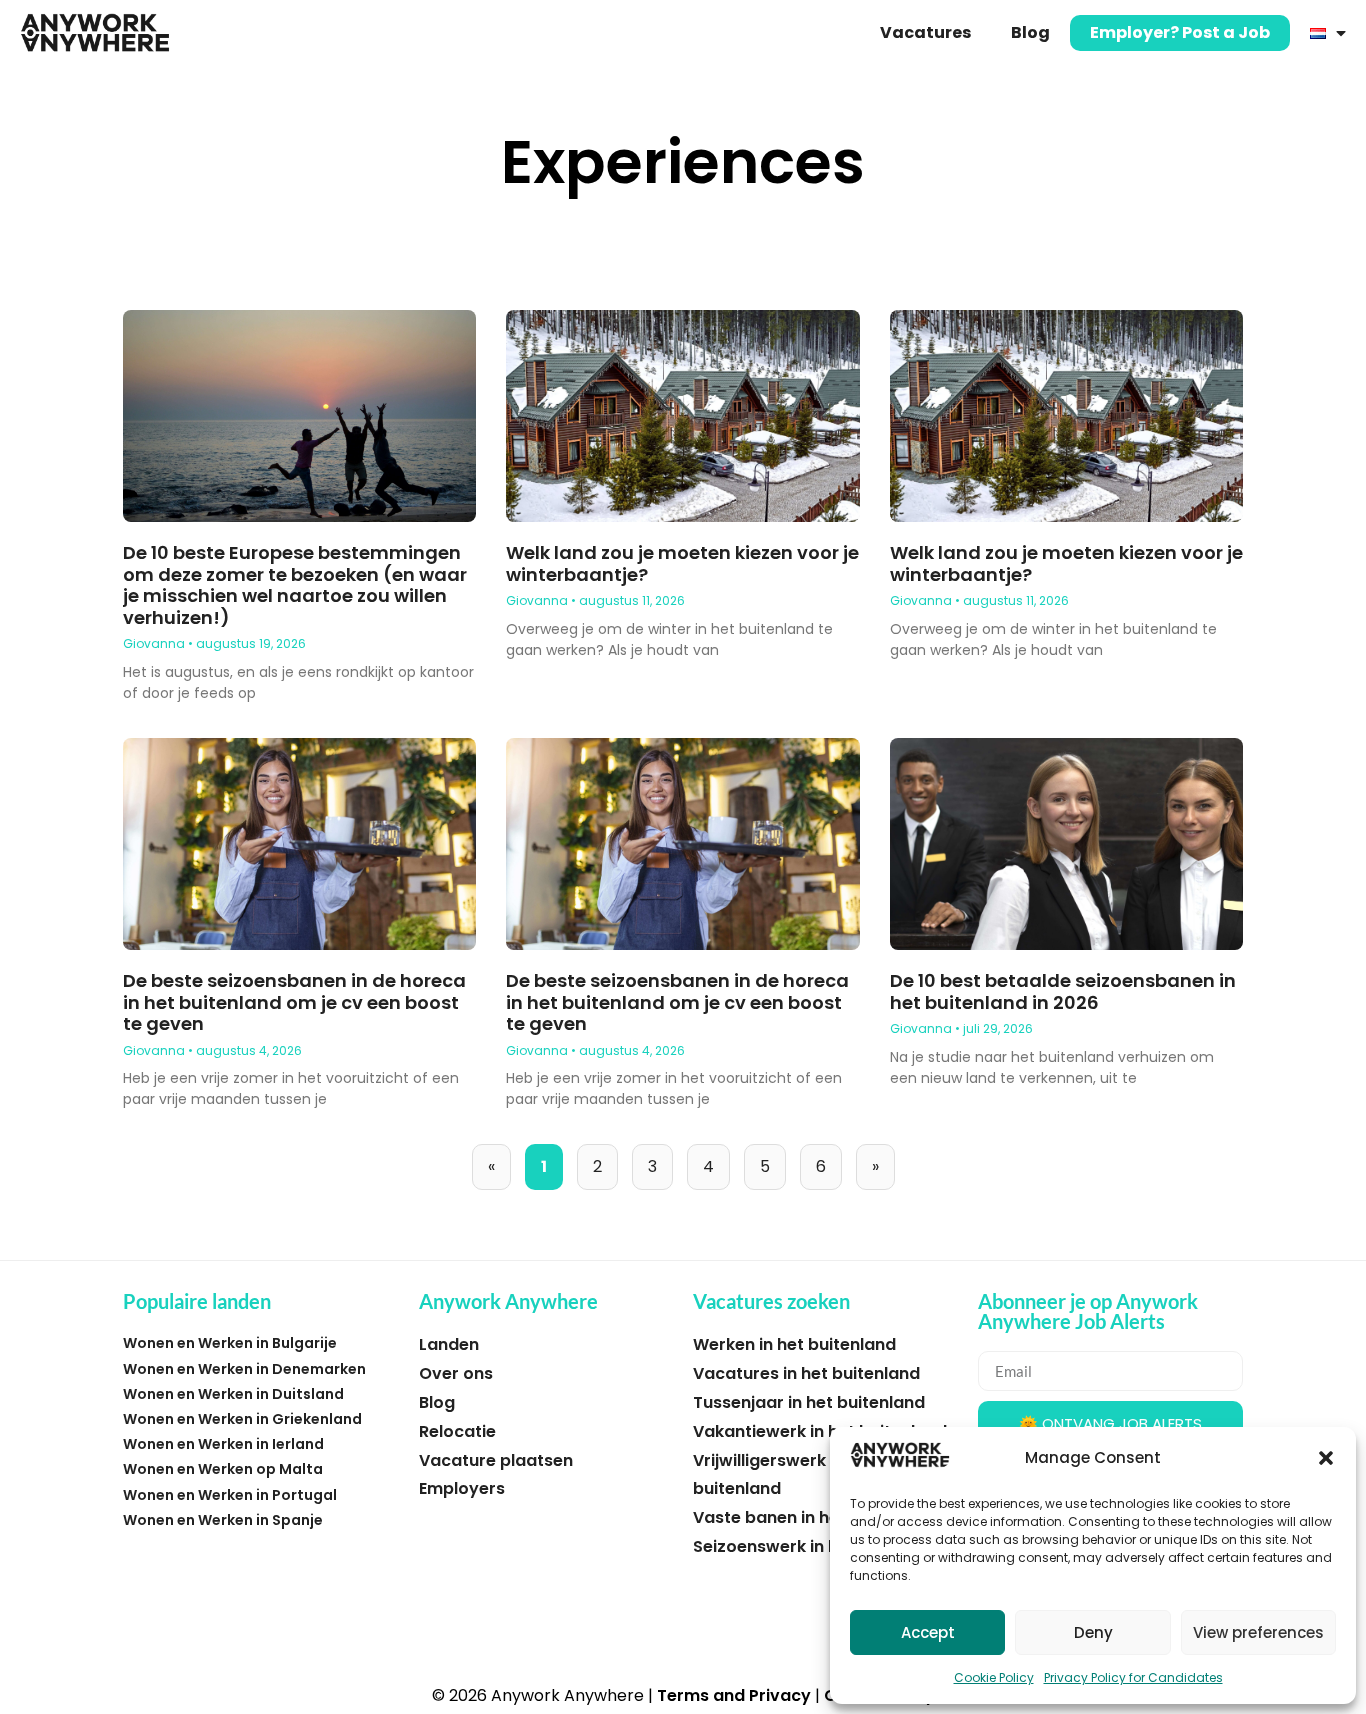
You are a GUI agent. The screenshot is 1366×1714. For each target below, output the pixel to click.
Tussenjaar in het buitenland (809, 1402)
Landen (449, 1344)
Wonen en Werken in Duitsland (233, 1394)
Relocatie (457, 1431)
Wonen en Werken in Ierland (223, 1444)
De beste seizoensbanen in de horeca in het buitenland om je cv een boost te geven (294, 1002)
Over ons (456, 1373)
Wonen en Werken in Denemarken (244, 1369)
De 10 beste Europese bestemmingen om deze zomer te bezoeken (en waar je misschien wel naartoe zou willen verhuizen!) (295, 585)
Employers (462, 1488)
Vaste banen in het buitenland (815, 1517)
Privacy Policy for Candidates (1133, 1677)
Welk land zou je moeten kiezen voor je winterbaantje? (682, 563)
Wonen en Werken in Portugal (230, 1495)
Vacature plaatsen (496, 1460)
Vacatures (925, 32)
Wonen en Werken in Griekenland (242, 1419)
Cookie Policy (994, 1677)
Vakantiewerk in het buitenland (820, 1431)
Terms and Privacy (734, 1695)
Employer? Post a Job (1180, 32)
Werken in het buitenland (794, 1344)
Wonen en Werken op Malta (223, 1469)
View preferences (1258, 1632)
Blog (1030, 32)
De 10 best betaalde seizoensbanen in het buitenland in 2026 (1063, 991)
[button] (1326, 1458)
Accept (928, 1632)
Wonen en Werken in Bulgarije (230, 1343)
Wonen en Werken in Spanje (223, 1520)
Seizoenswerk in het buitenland (820, 1546)
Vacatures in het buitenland (806, 1373)
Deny (1093, 1632)
